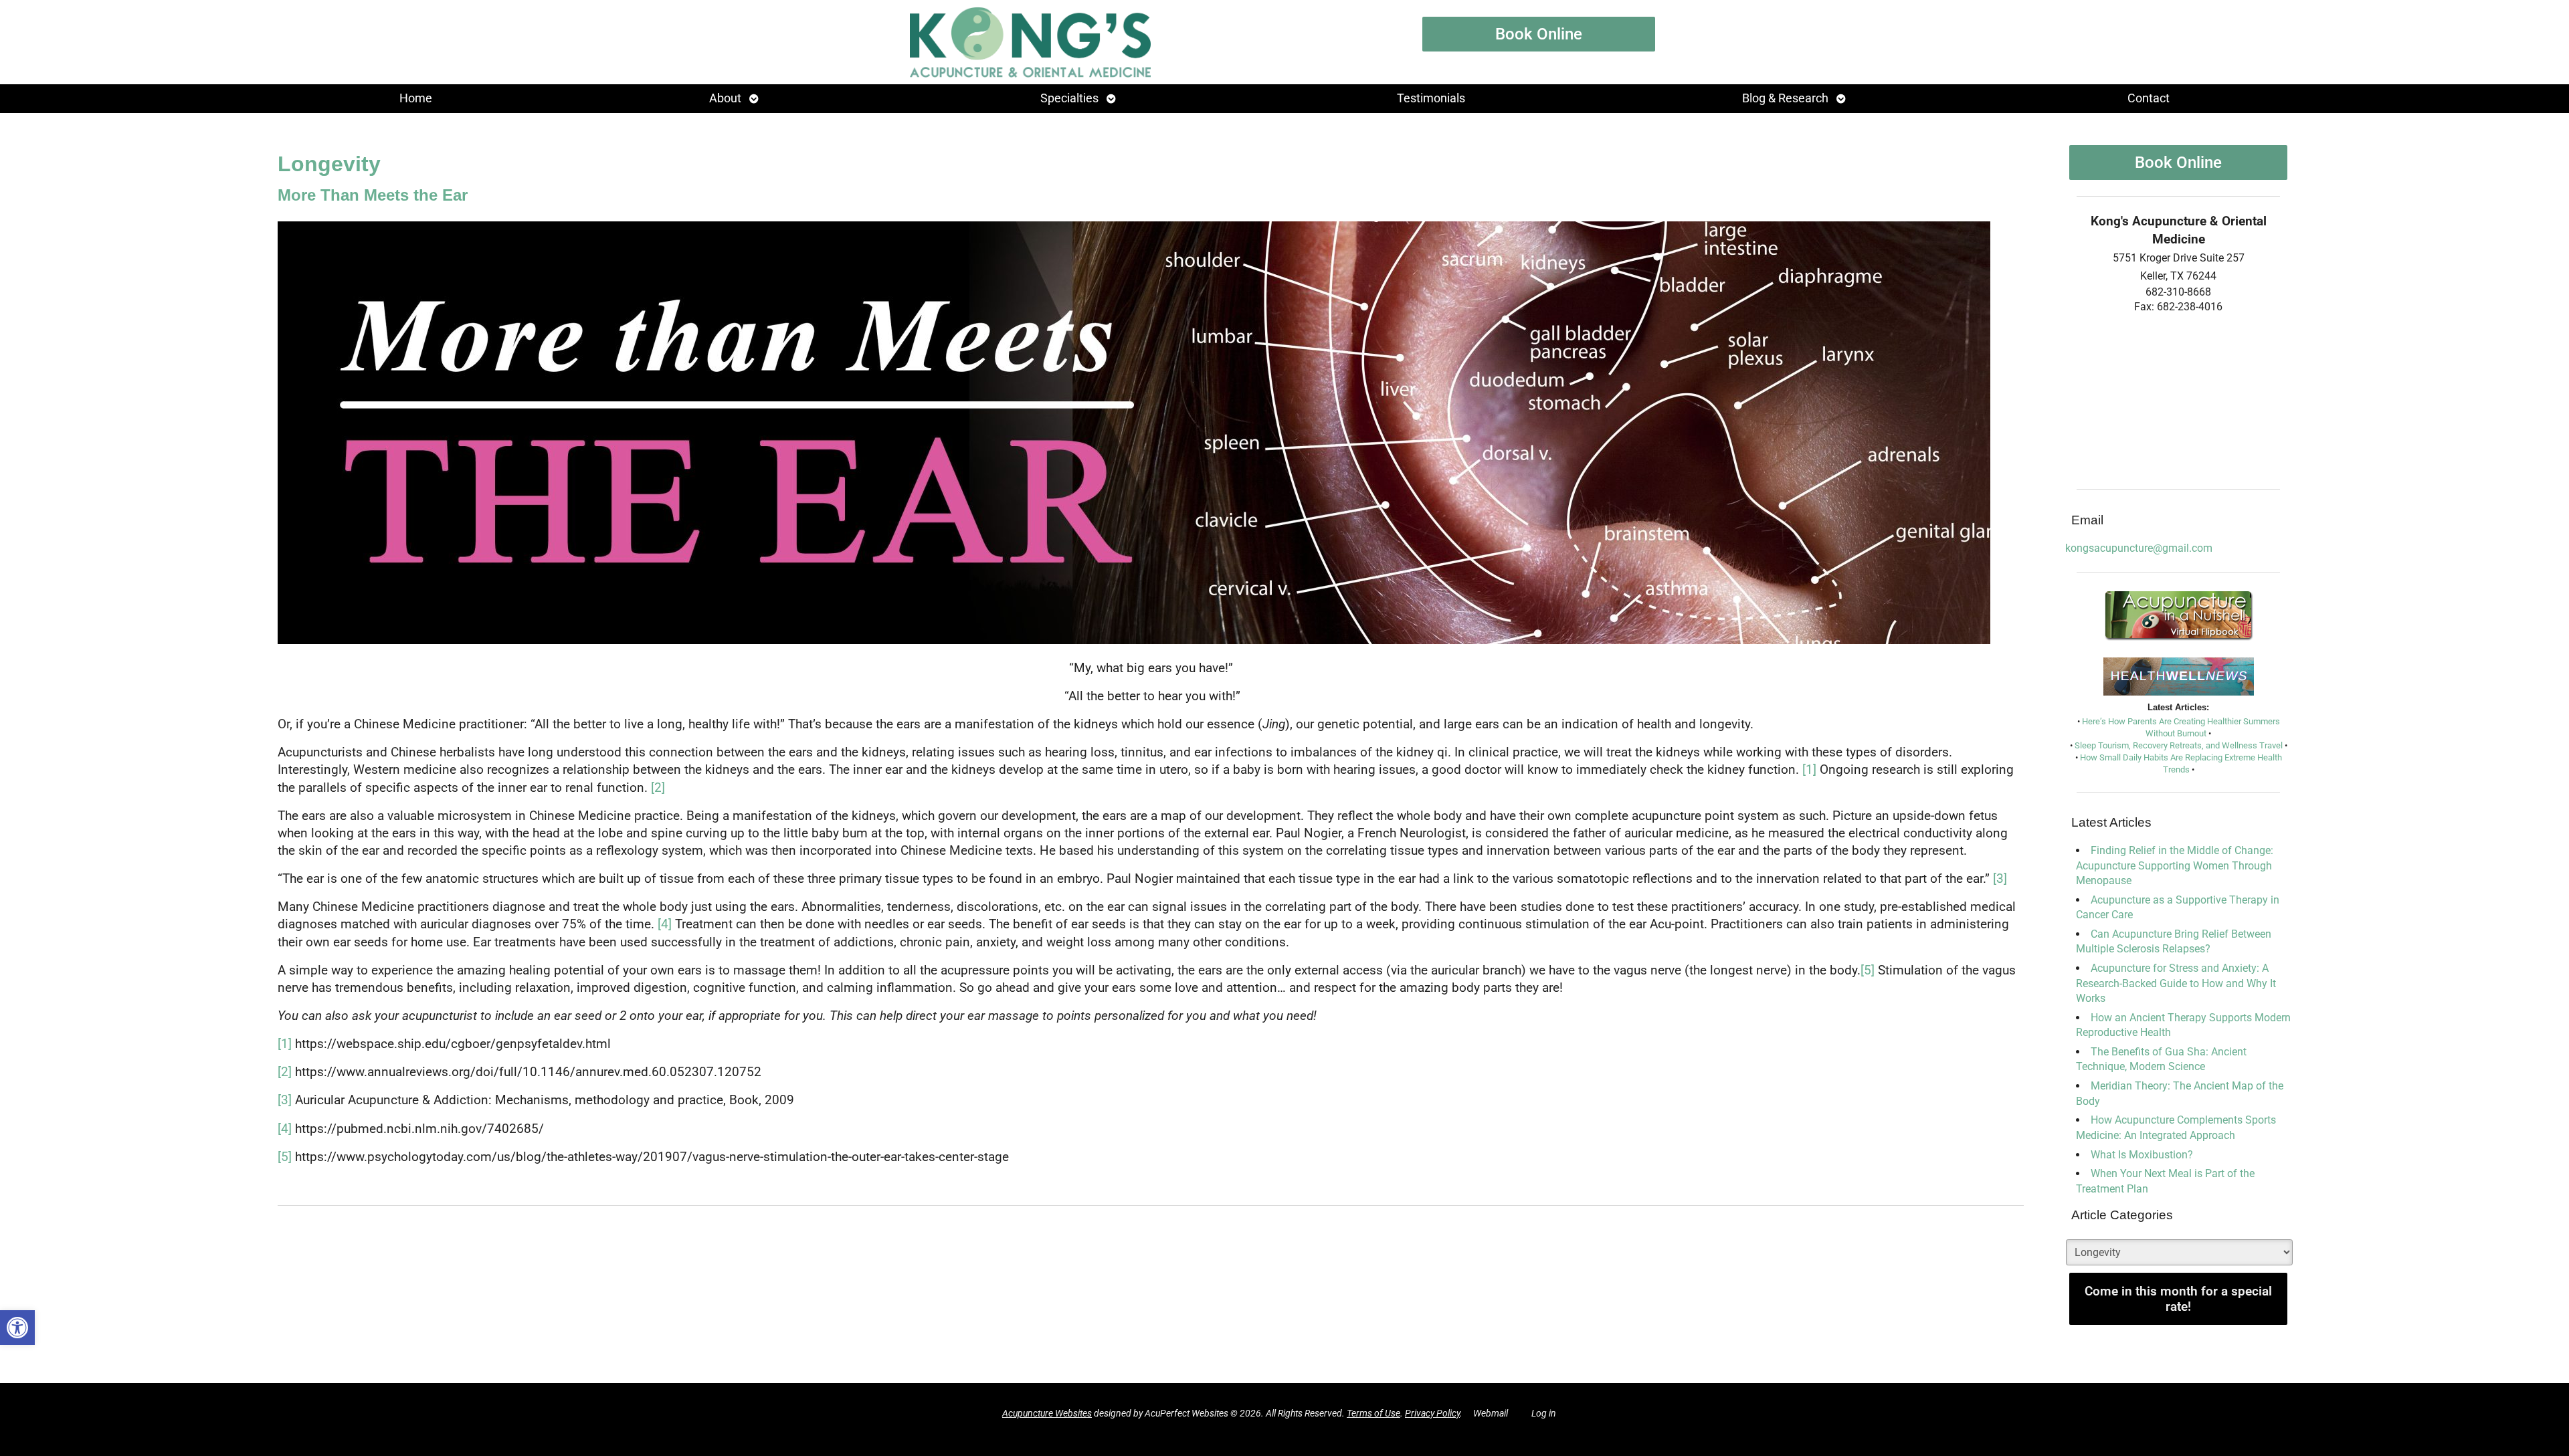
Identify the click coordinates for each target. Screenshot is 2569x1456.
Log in (1544, 1414)
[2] (658, 788)
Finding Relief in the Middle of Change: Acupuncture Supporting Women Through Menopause (2175, 865)
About (725, 98)
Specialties (1069, 98)
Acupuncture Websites (1047, 1414)
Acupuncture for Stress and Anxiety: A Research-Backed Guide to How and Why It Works (2176, 983)
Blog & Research (1785, 98)
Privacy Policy (1432, 1414)
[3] (2000, 879)
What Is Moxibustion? (2142, 1155)
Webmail (1491, 1414)
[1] (1809, 770)
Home (416, 98)
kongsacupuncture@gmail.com (2139, 548)
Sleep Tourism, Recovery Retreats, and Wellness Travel (2179, 745)
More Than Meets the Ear (373, 195)
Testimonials (1431, 98)
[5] (1868, 970)
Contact (2149, 98)
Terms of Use (1373, 1414)
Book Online (1539, 34)
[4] (665, 924)
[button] (17, 1328)
